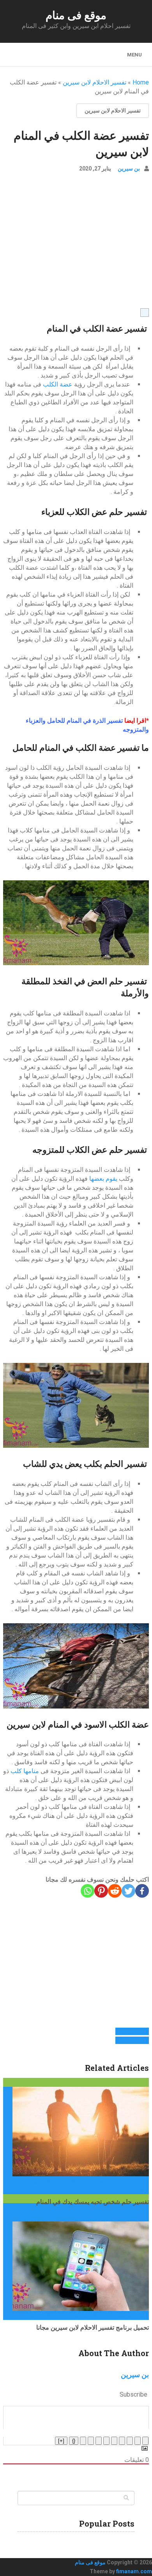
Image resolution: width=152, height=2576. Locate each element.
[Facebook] (142, 1891)
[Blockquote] (99, 2441)
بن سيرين (129, 169)
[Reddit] (115, 1891)
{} (74, 2441)
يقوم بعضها (103, 1179)
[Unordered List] (106, 2441)
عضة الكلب (57, 384)
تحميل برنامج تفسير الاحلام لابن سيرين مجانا (93, 2327)
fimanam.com (134, 2571)
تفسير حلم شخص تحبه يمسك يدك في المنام (93, 2201)
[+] (61, 2441)
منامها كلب (24, 1771)
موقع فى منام (76, 15)
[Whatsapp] (87, 1891)
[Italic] (138, 2441)
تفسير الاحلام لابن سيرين (95, 82)
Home (141, 82)
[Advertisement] (76, 244)
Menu (134, 55)
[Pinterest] (101, 1891)
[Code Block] (91, 2441)
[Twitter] (128, 1891)
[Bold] (145, 2441)
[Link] (83, 2441)
